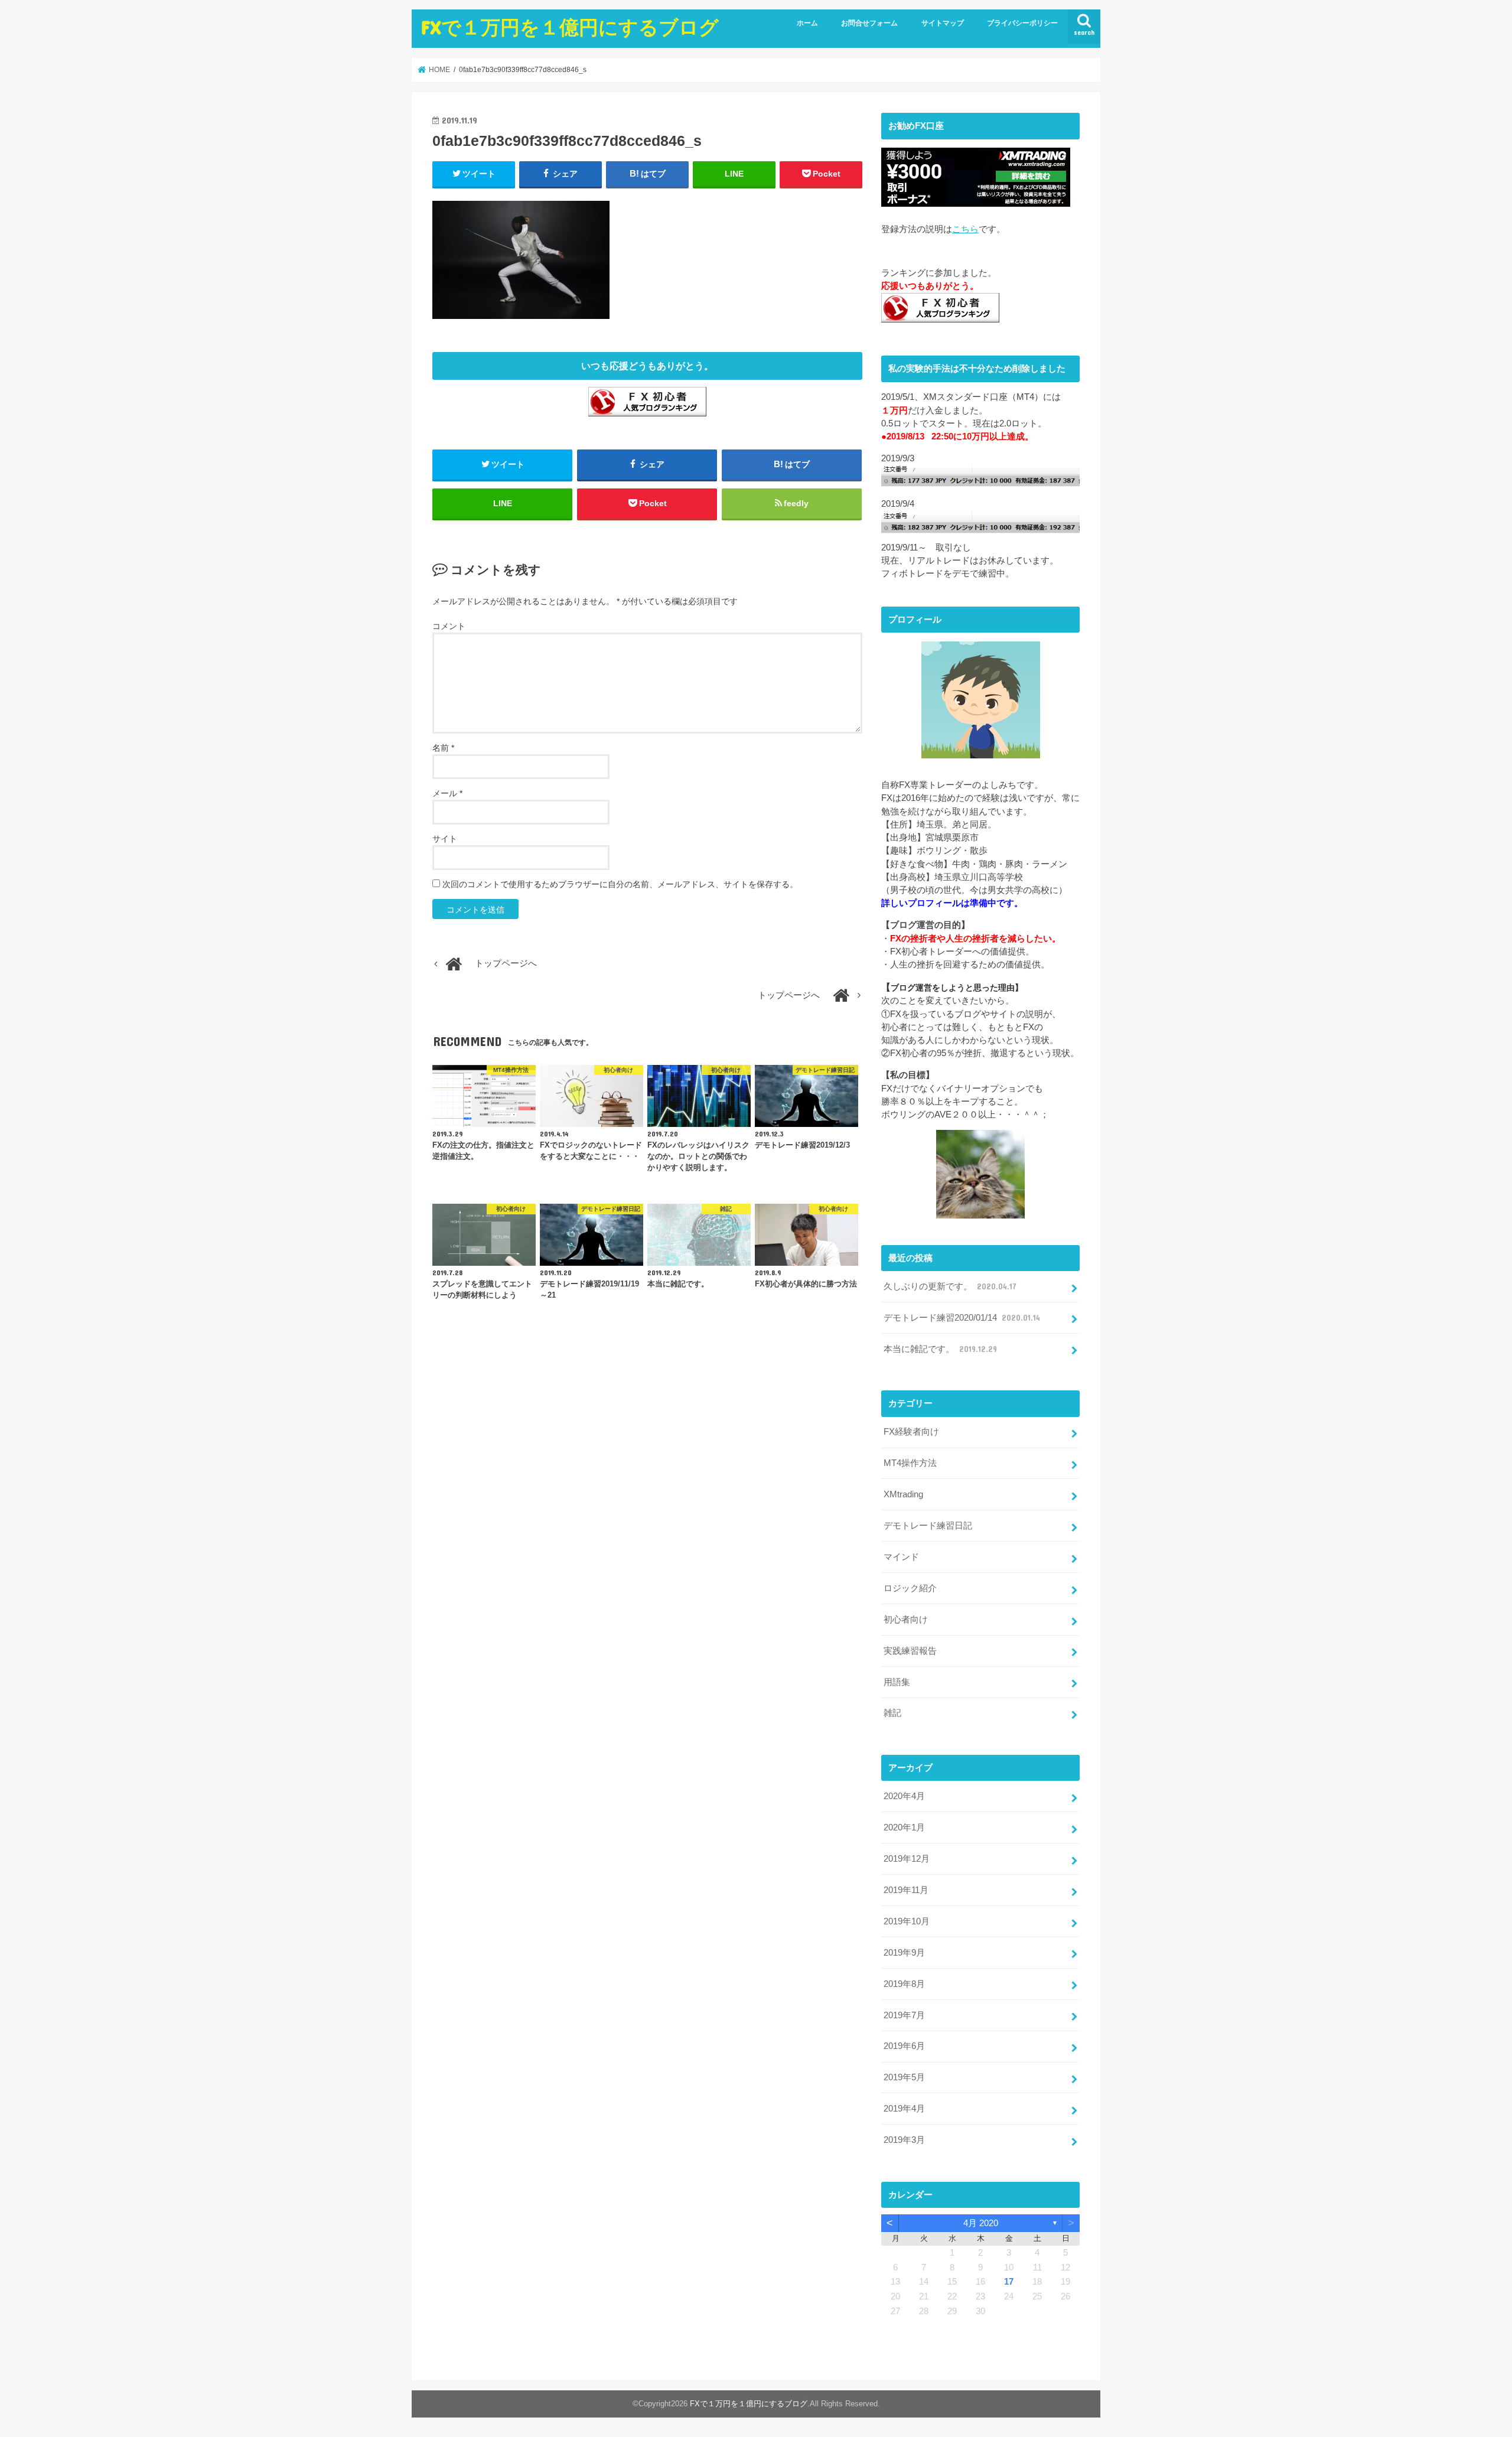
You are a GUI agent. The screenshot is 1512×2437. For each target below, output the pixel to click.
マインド (901, 1557)
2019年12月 (907, 1859)
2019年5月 (904, 2077)
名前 (443, 748)
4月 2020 (981, 2223)
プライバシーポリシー (1022, 23)
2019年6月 (904, 2046)
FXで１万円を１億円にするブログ (570, 27)
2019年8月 (904, 1984)
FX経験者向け (911, 1432)
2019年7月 (904, 2015)
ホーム (807, 23)
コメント (449, 626)
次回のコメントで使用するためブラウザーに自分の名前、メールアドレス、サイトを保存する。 (620, 884)
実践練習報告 (910, 1651)
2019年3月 (904, 2140)
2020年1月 (904, 1827)
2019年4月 (904, 2109)
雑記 (892, 1713)
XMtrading (903, 1494)
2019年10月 (907, 1921)
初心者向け (906, 1620)
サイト (445, 839)
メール (447, 793)
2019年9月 (904, 1953)
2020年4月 (904, 1796)
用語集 (897, 1682)
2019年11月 (906, 1890)
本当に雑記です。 (940, 1349)
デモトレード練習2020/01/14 (962, 1318)
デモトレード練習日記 (928, 1526)
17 (1009, 2282)
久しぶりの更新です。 (950, 1286)
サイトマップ (943, 23)
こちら (965, 229)
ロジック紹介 (910, 1588)
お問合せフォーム (869, 23)
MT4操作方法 (910, 1463)
